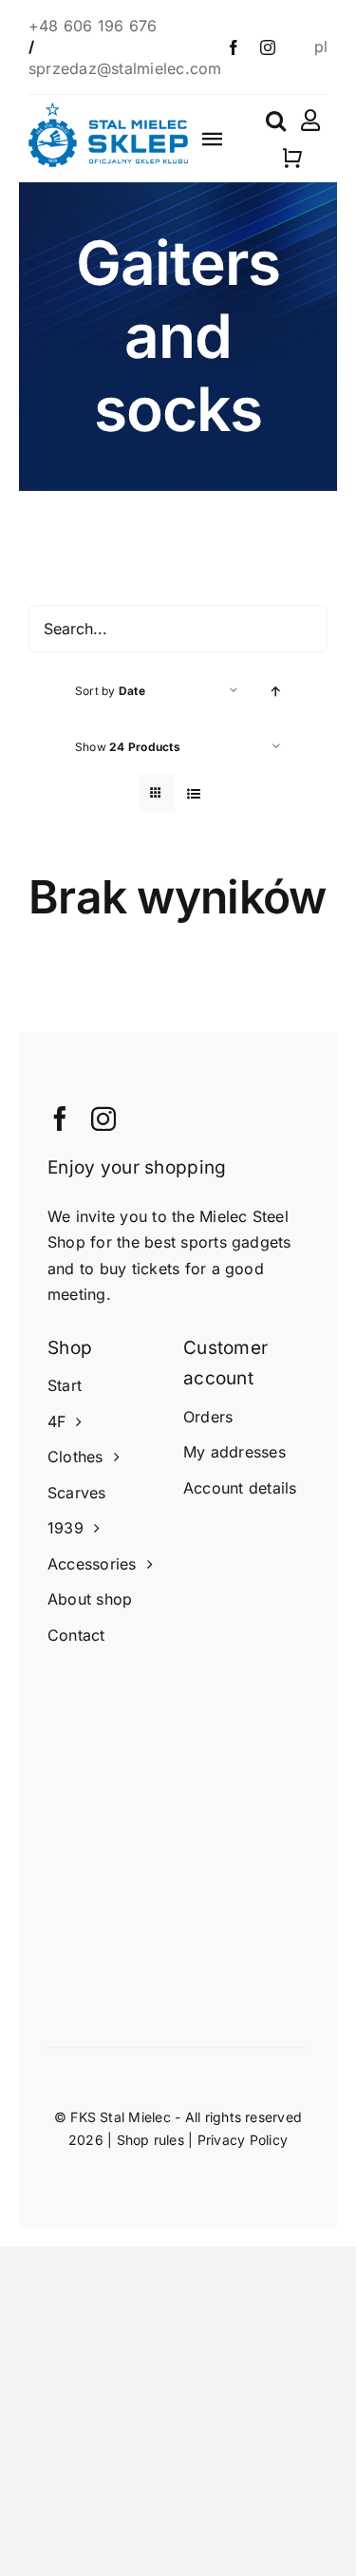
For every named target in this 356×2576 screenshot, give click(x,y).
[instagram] (268, 47)
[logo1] (108, 110)
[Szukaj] (276, 121)
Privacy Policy (243, 2140)
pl (321, 47)
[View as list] (194, 793)
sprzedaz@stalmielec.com (125, 68)
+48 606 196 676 (95, 26)
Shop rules (150, 2140)
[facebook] (234, 47)
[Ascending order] (276, 691)
